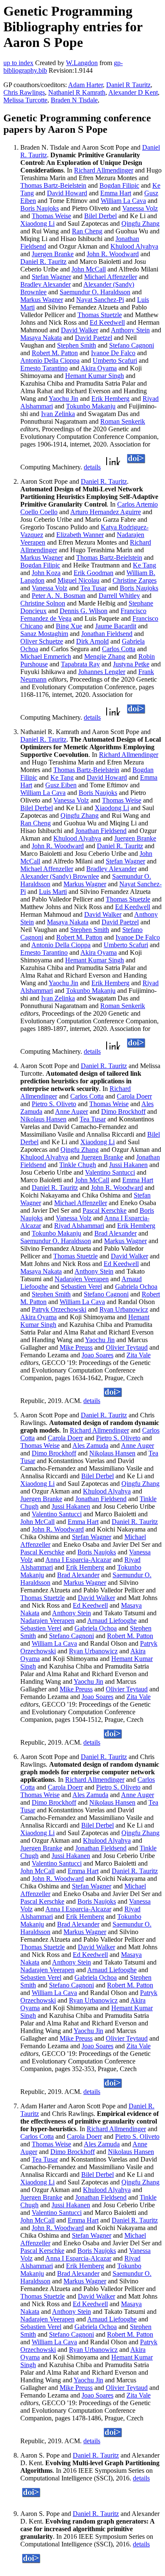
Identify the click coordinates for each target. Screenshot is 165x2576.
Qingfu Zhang (140, 223)
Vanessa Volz (140, 208)
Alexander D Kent (133, 92)
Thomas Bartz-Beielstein (53, 185)
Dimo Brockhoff (123, 1111)
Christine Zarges (135, 580)
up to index (18, 63)
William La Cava (123, 201)
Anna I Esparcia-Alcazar (78, 1560)
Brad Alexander (115, 1233)
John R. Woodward (113, 254)
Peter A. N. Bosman (59, 596)
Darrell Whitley (119, 596)
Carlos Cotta (119, 649)
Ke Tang (144, 565)
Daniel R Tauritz (128, 85)
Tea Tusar (93, 588)
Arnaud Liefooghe (112, 1621)
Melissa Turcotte (25, 100)
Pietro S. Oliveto (54, 1104)
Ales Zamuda (90, 1446)
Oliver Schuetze (42, 641)
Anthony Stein (130, 330)
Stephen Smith (77, 345)
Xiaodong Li (37, 223)
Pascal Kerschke (104, 1210)
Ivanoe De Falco (113, 353)
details (92, 467)
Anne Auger (71, 1111)
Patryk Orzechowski (59, 1309)
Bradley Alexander (45, 284)
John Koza (46, 573)
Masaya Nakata (41, 338)
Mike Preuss (76, 1347)
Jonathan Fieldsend (107, 634)
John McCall (89, 269)
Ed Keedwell (107, 322)
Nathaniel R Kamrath (77, 92)
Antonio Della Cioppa (50, 360)
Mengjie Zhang (105, 656)
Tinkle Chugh (78, 1165)
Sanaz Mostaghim (44, 634)
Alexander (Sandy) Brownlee (60, 876)
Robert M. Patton (55, 353)
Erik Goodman (93, 573)
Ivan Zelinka (58, 414)
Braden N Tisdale (74, 100)
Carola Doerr (134, 1096)
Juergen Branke (53, 254)
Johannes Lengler (102, 672)
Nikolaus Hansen (43, 1119)
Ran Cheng (87, 231)
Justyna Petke (131, 664)
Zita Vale (139, 1355)
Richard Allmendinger (104, 170)
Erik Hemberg (110, 399)
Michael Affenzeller (111, 277)
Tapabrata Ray (80, 664)
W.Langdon (82, 63)
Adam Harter (85, 85)
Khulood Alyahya (134, 246)
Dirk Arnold (92, 641)
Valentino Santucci (110, 1172)
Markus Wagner (42, 300)
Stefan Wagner (51, 277)
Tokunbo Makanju (91, 406)
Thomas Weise (51, 216)
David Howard (67, 193)
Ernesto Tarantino (44, 368)
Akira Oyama (99, 368)
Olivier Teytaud (127, 1347)
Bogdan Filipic (119, 185)
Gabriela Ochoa (136, 1287)
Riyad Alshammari (79, 1226)
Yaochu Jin (63, 399)
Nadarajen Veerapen (82, 1279)
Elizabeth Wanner (80, 535)
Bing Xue (69, 626)
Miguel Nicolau (78, 580)
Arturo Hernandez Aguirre (106, 512)
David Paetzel (93, 338)
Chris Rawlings (24, 92)
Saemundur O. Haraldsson (95, 292)
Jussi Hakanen (128, 1165)
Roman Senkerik (123, 421)
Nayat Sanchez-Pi (100, 300)
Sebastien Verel (81, 1287)
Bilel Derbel (100, 216)
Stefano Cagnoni (132, 345)
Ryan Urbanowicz (124, 1309)
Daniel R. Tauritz (43, 262)
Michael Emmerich (46, 656)
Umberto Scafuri (115, 360)
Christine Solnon (43, 603)
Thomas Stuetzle (100, 315)
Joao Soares (98, 1355)
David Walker (80, 330)
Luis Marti (53, 892)
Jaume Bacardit (116, 626)
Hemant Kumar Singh (95, 376)
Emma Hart (116, 193)
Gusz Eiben (61, 785)
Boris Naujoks (40, 208)
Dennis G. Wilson (84, 611)
